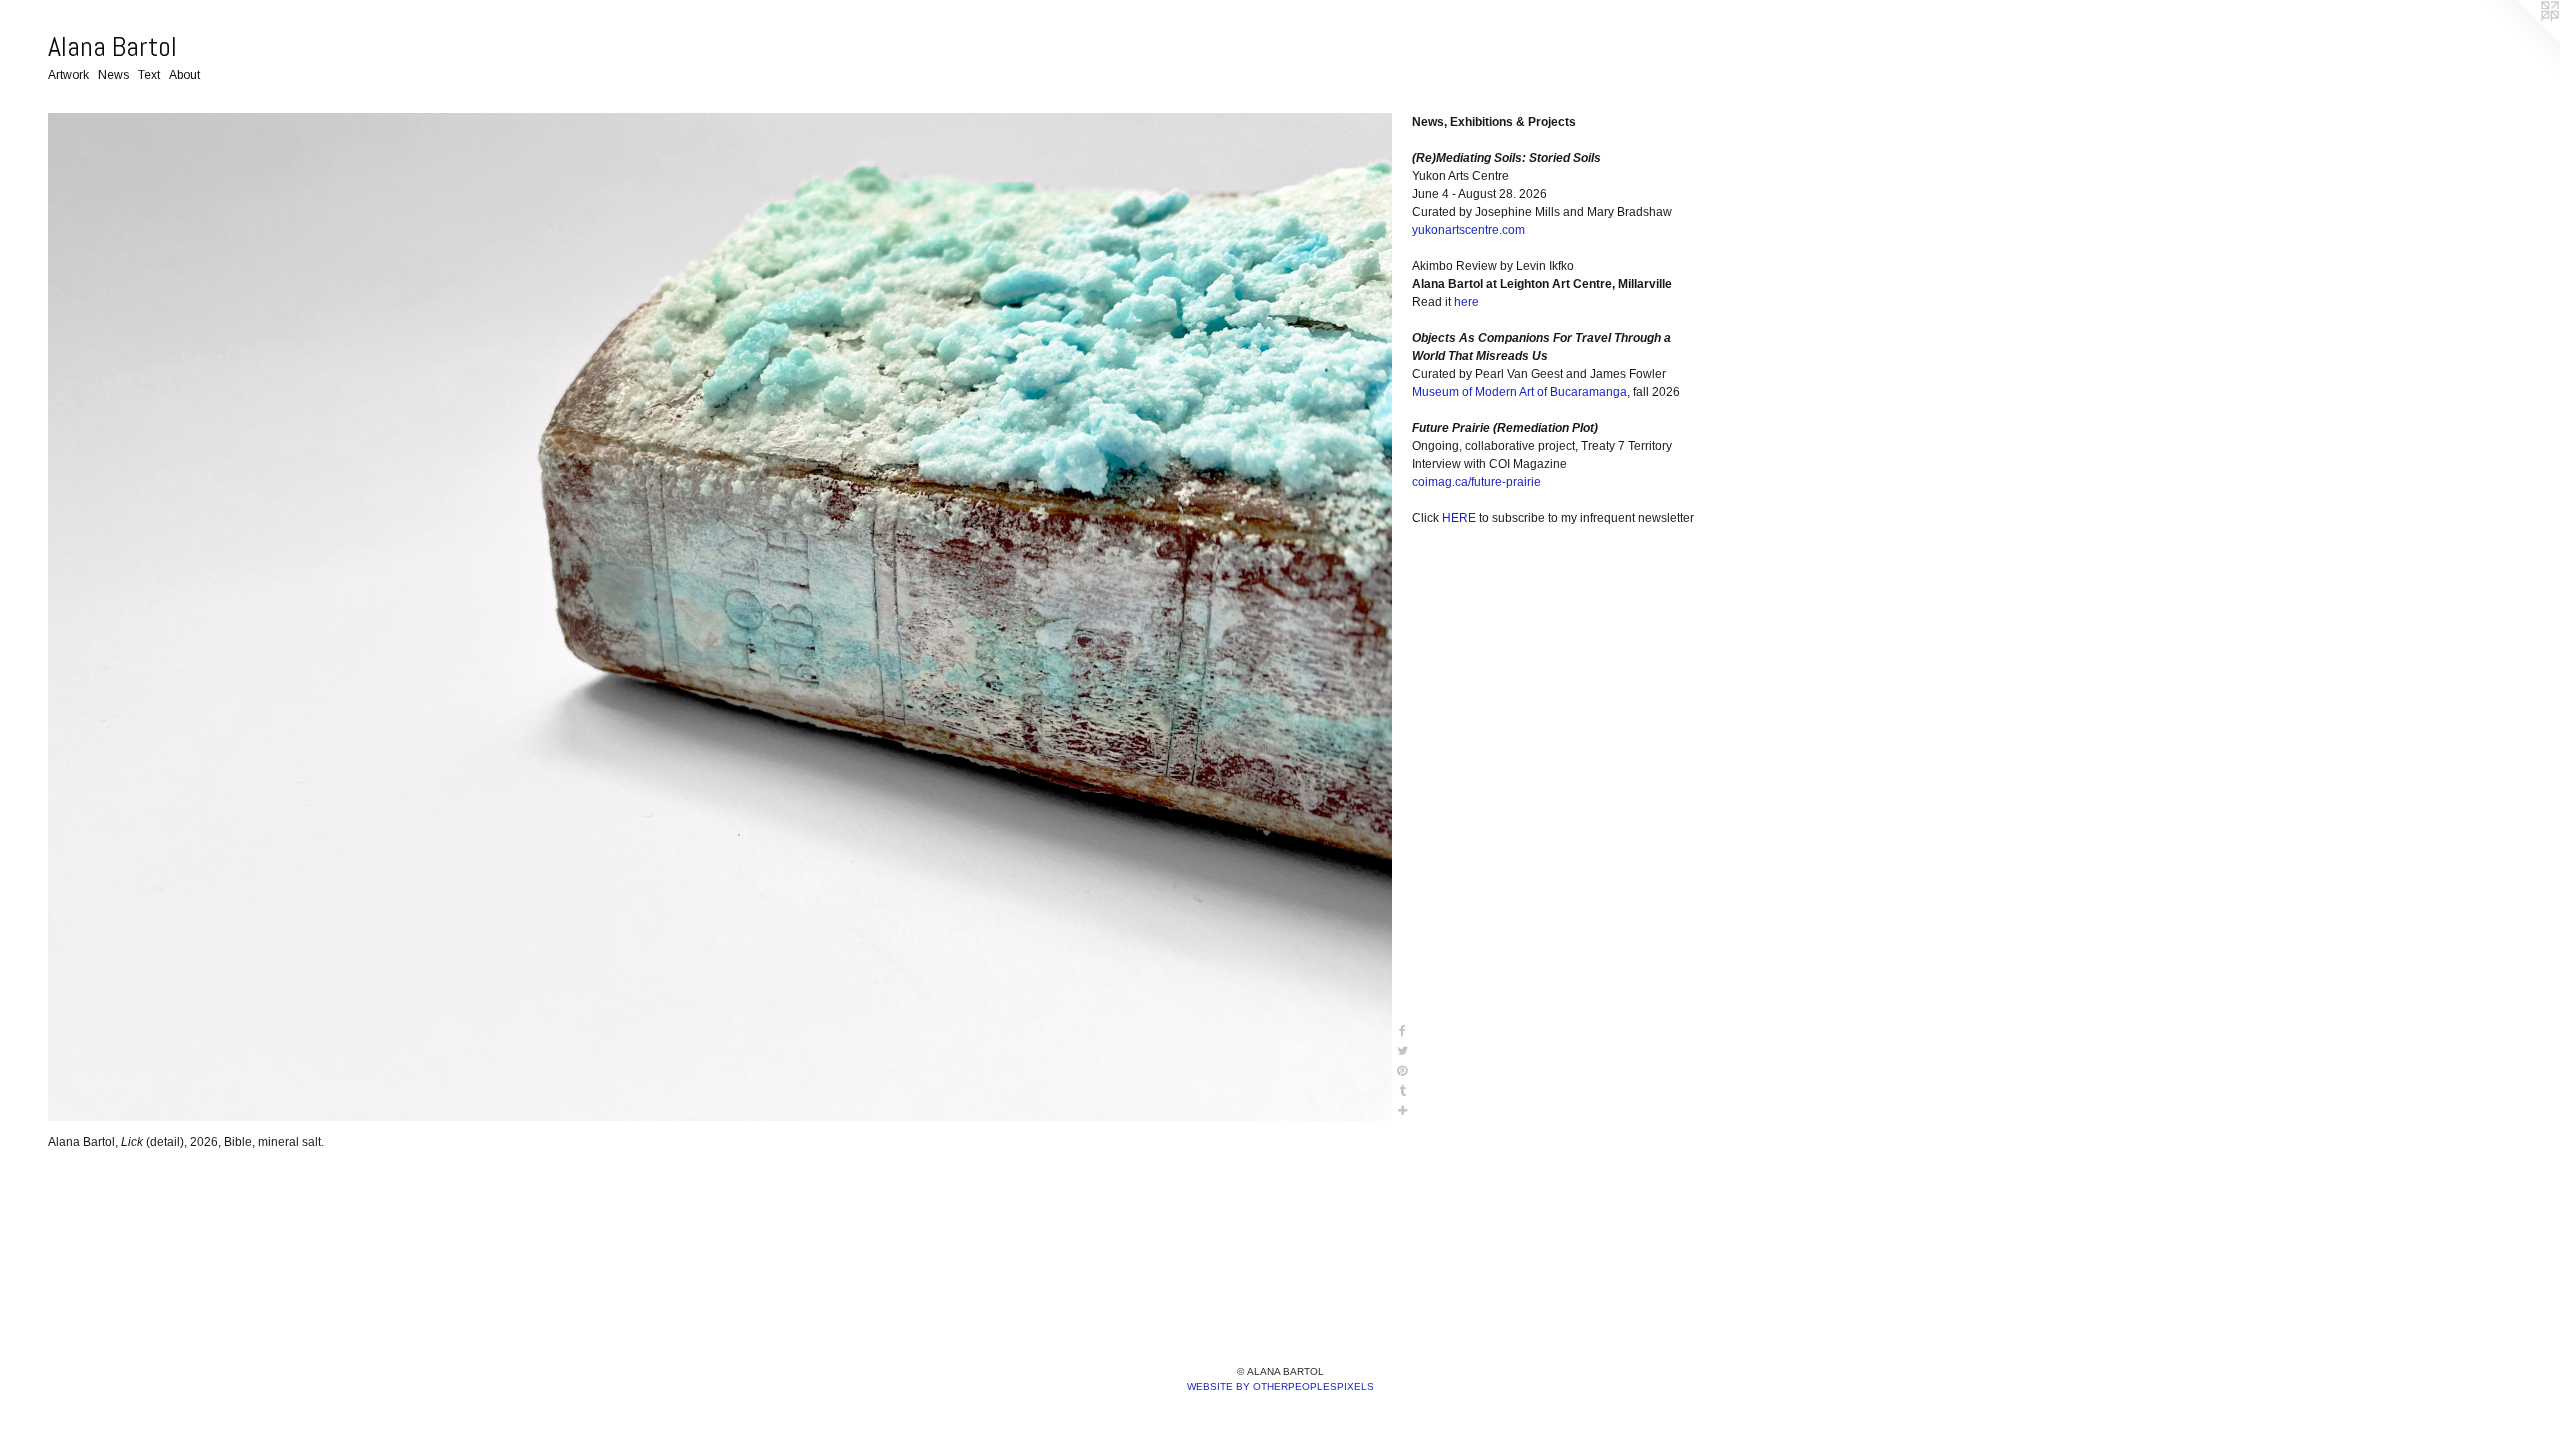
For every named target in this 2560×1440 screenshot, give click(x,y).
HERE (1459, 518)
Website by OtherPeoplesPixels (1280, 1386)
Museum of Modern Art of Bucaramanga (1519, 392)
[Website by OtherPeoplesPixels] (2520, 40)
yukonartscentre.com (1468, 230)
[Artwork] (720, 617)
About (184, 75)
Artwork (68, 75)
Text (149, 75)
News (113, 75)
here (1466, 302)
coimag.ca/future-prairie (1476, 482)
